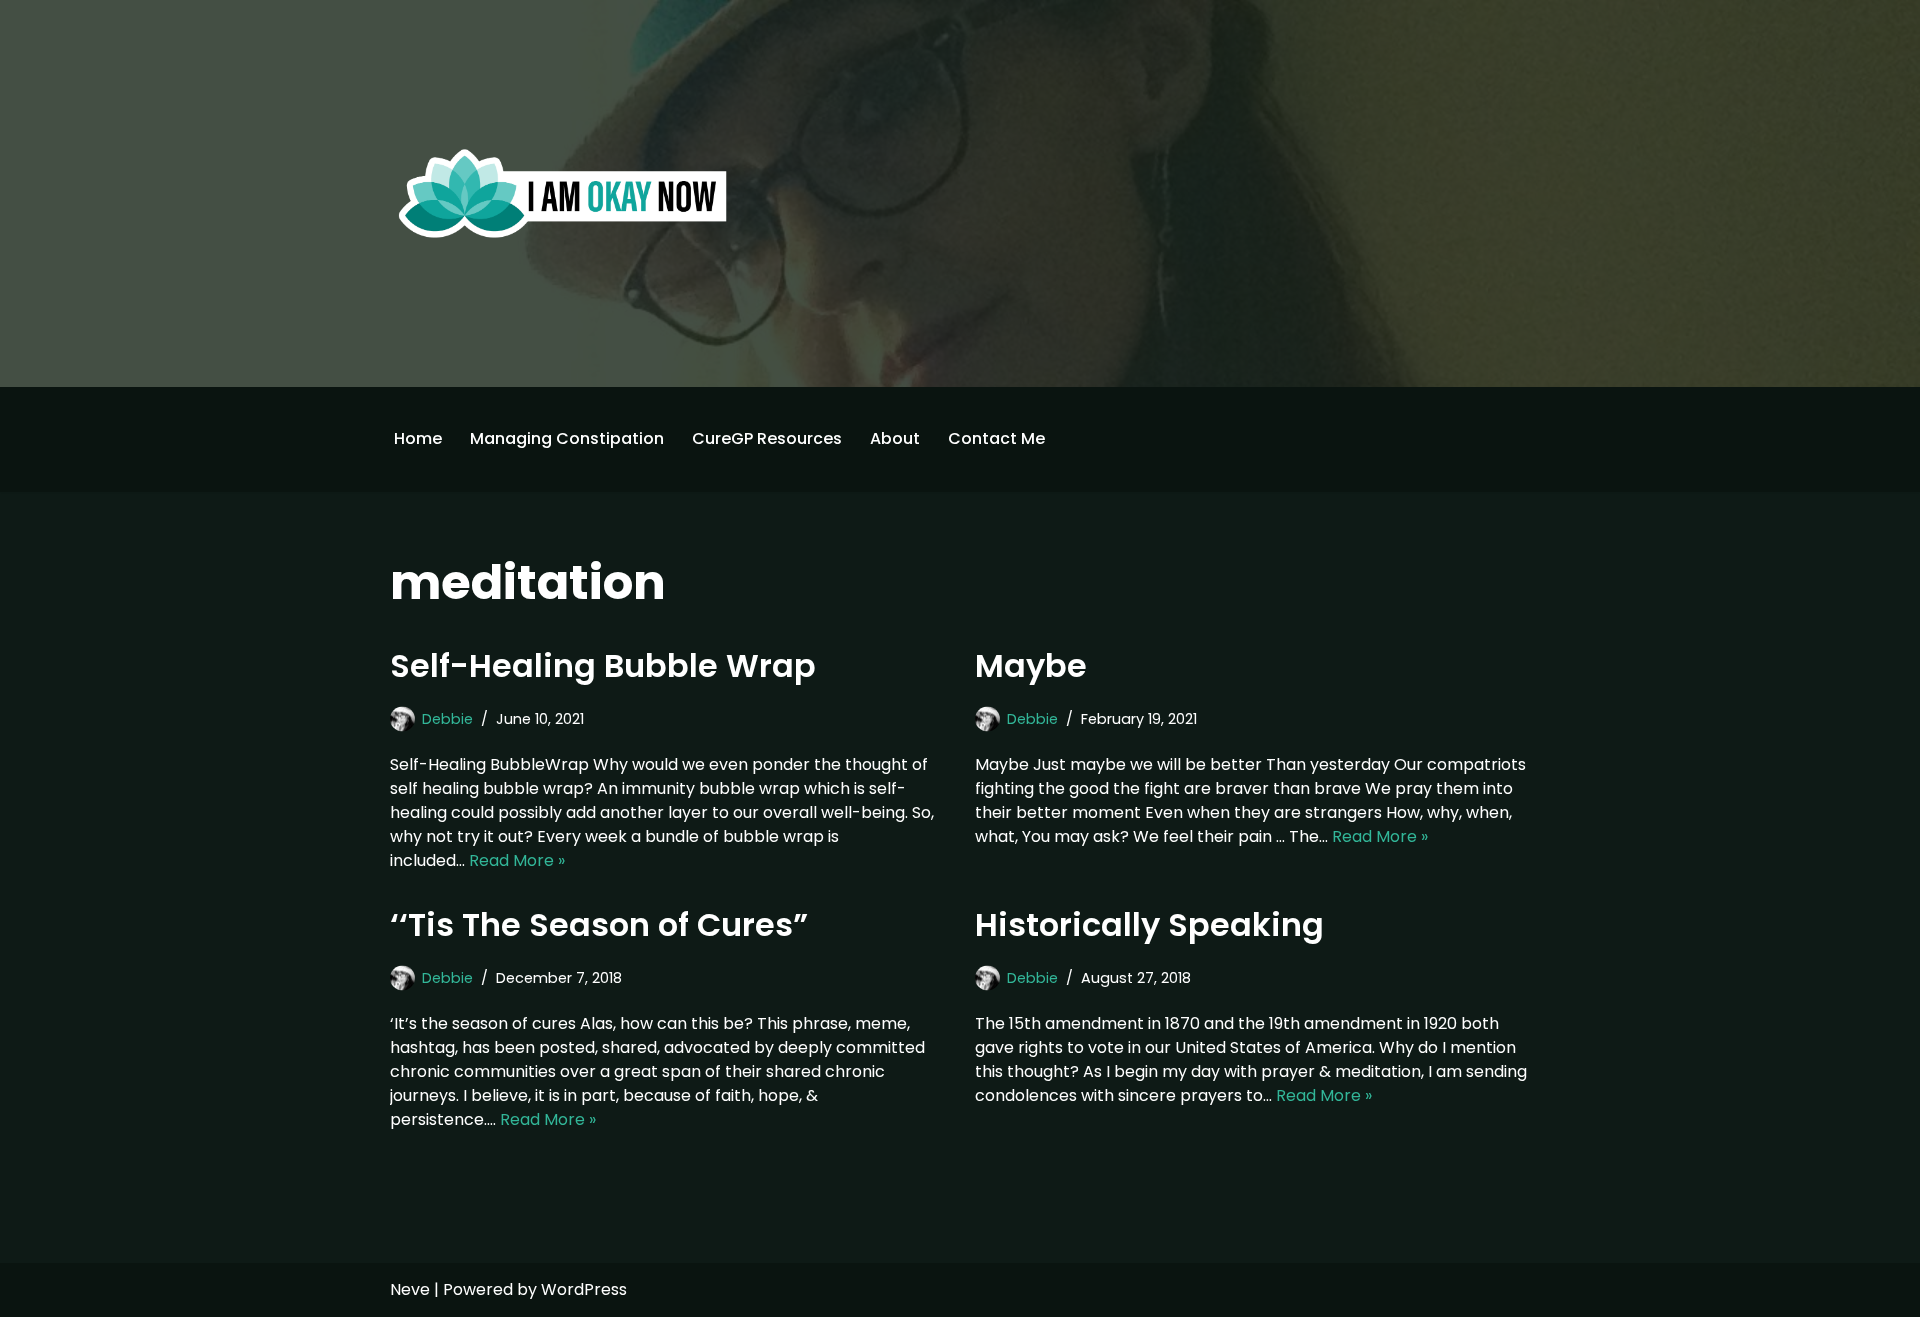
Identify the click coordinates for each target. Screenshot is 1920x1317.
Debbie (447, 719)
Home (418, 438)
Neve (410, 1289)
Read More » (517, 860)
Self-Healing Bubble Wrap (603, 665)
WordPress (584, 1289)
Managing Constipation (567, 438)
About (895, 438)
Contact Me (996, 438)
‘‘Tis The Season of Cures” (599, 924)
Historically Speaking (1149, 924)
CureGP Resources (767, 438)
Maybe (1031, 665)
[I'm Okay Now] (563, 193)
